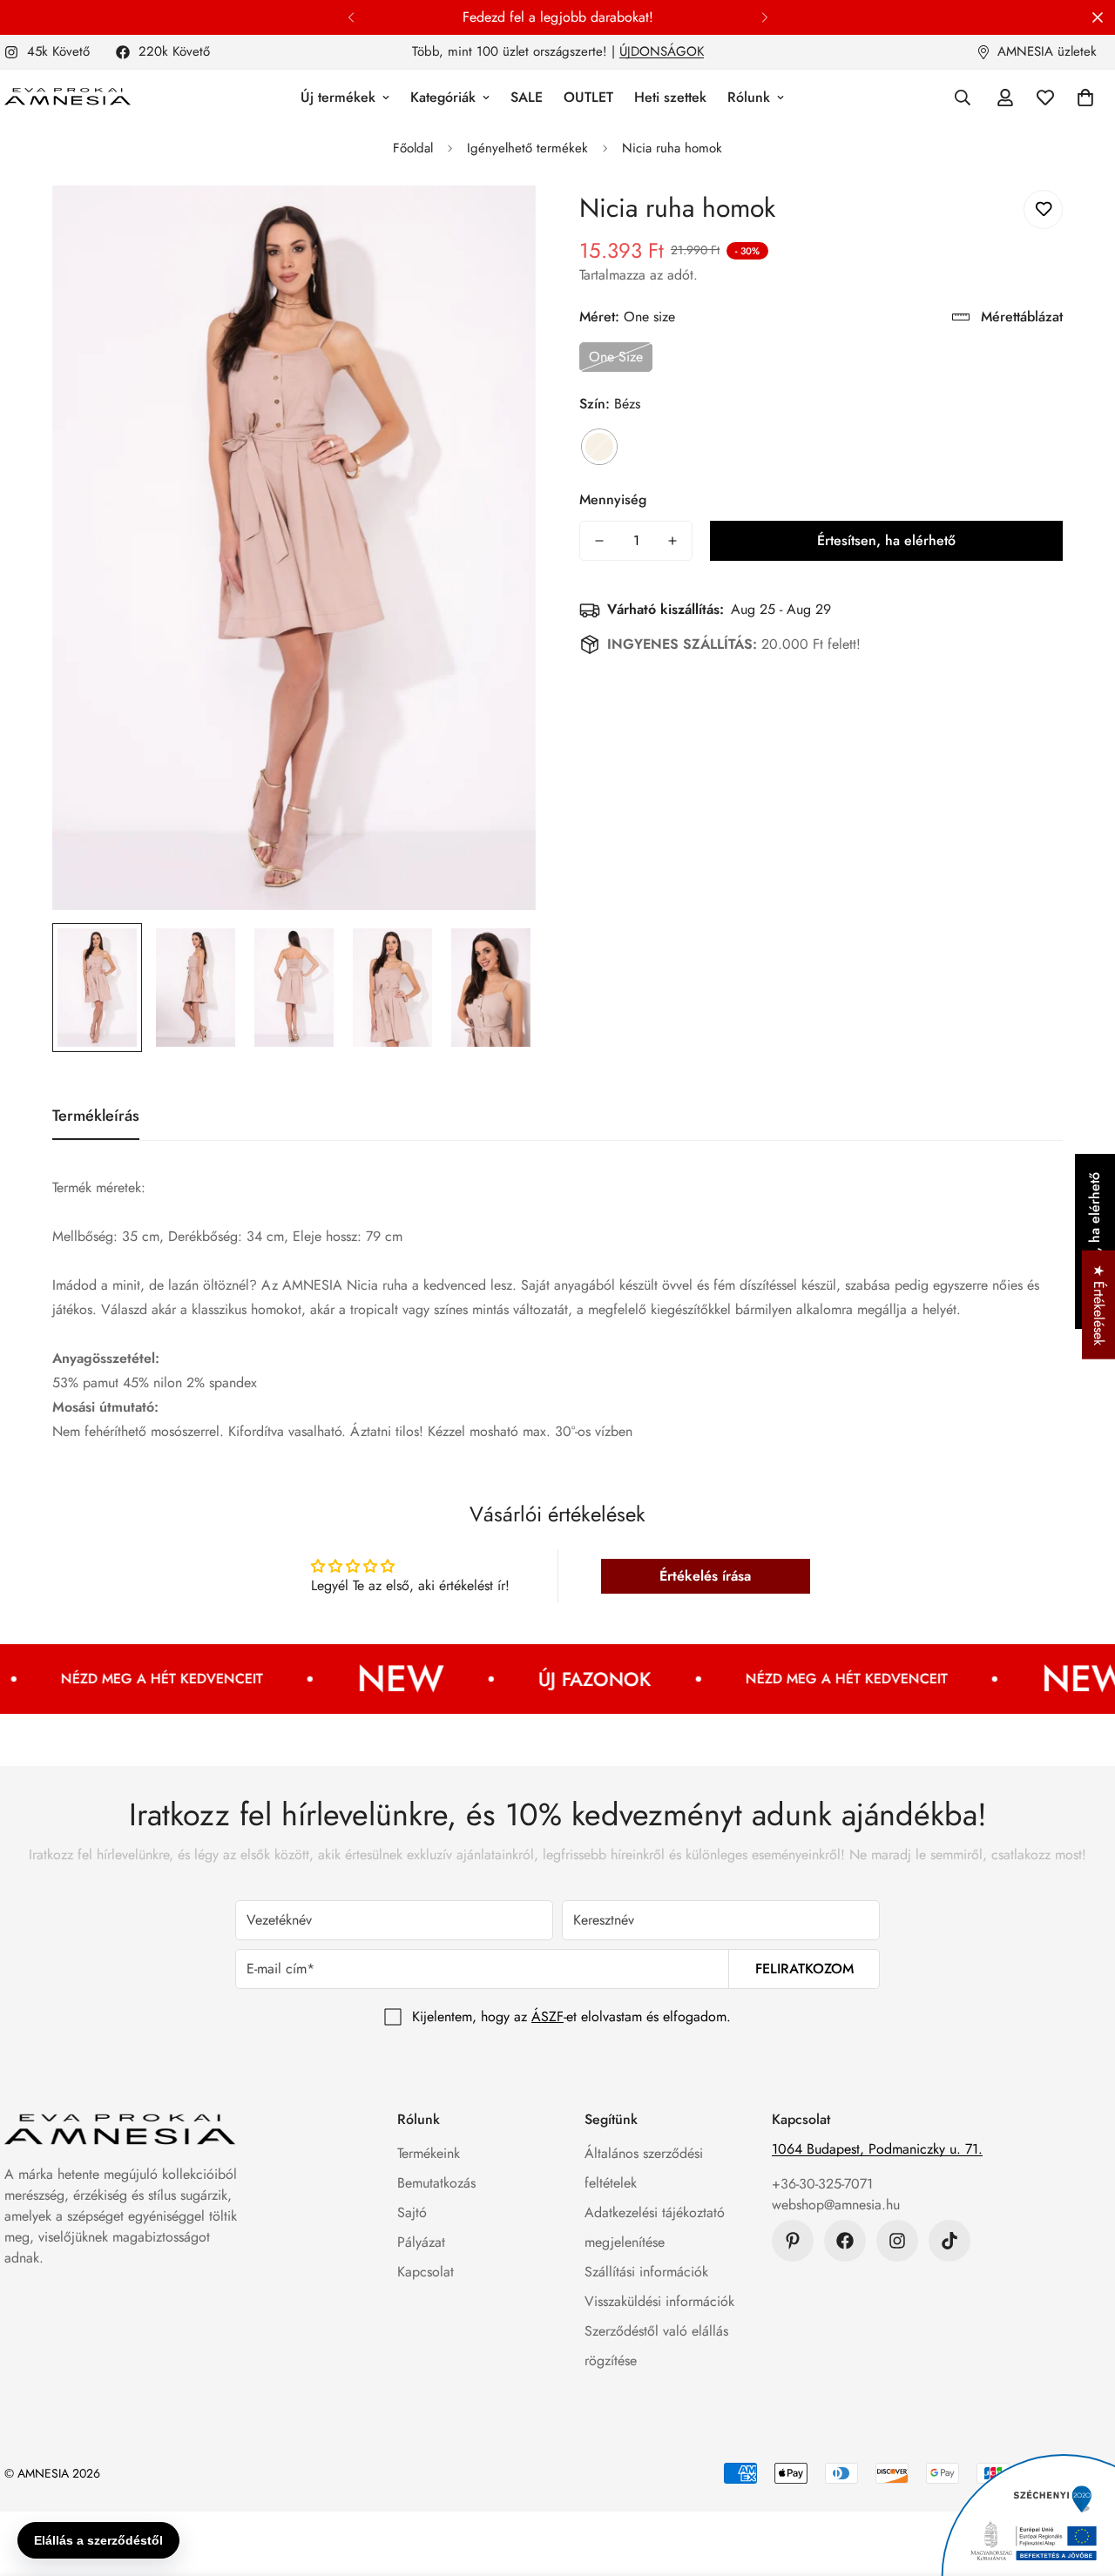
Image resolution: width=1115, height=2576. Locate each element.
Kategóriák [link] (443, 97)
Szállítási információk (646, 2272)
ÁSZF (547, 2016)
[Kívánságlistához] (1043, 209)
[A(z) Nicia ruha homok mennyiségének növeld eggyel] (672, 541)
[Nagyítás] (499, 223)
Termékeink (429, 2153)
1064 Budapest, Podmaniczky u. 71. (877, 2149)
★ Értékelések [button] (1099, 1305)
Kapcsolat (426, 2272)
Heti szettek (670, 97)
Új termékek (338, 97)
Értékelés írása (705, 1576)
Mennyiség (613, 499)
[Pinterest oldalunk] (793, 2241)
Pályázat (421, 2242)
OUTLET (588, 97)
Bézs (599, 447)
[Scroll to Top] (1081, 2481)
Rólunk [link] (749, 97)
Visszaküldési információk (659, 2301)
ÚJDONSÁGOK (662, 51)
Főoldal (413, 148)
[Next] (764, 17)
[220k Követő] (845, 2241)
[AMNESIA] (68, 98)
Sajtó (412, 2212)
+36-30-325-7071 (822, 2184)
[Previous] (351, 17)
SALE (527, 97)
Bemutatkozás (436, 2183)
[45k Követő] (897, 2241)
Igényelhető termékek (527, 148)
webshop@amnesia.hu (836, 2205)
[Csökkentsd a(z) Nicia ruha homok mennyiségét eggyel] (599, 541)
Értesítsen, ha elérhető (886, 540)
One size (616, 357)
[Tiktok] (949, 2241)
